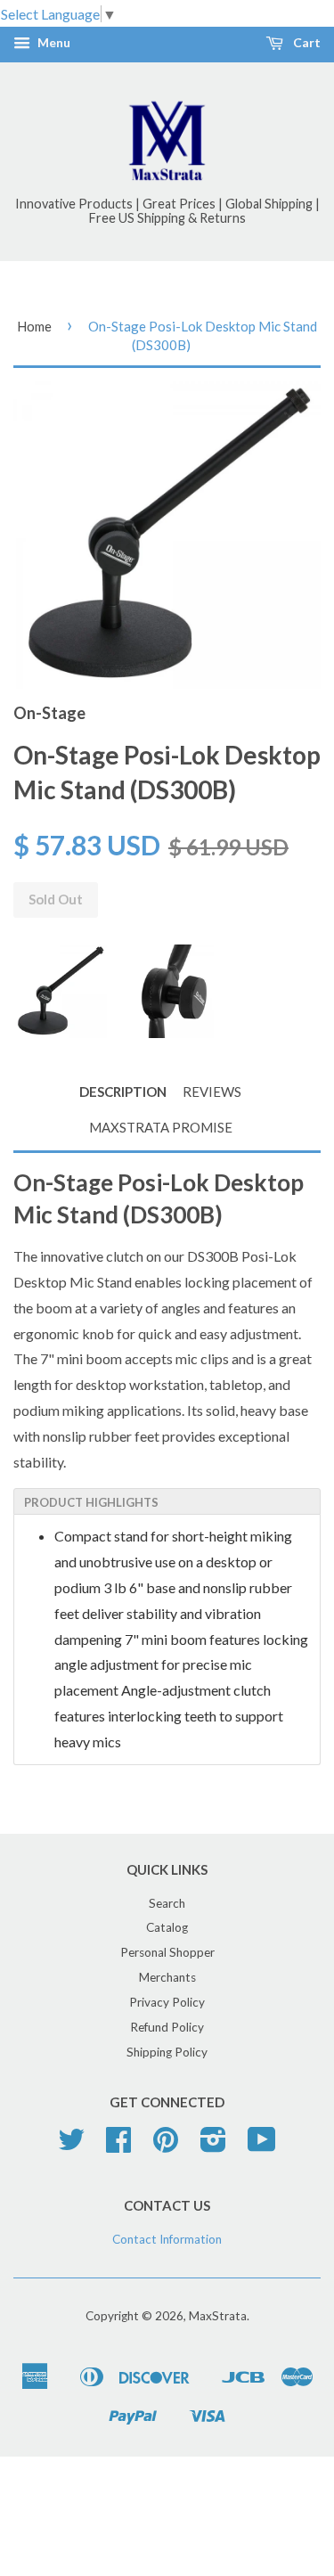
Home (34, 326)
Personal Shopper (167, 1952)
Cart (305, 43)
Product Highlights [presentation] (91, 1502)
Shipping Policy (167, 2052)
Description (123, 1092)
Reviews (212, 1092)
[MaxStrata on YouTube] (262, 2146)
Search (167, 1903)
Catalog (167, 1927)
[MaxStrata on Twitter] (71, 2146)
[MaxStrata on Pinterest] (166, 2146)
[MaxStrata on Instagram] (213, 2146)
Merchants (167, 1977)
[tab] (167, 1501)
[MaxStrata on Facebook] (118, 2146)
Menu (53, 43)
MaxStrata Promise (161, 1127)
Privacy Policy (167, 2002)
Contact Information (167, 2239)
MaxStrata (218, 2316)
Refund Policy (167, 2027)
